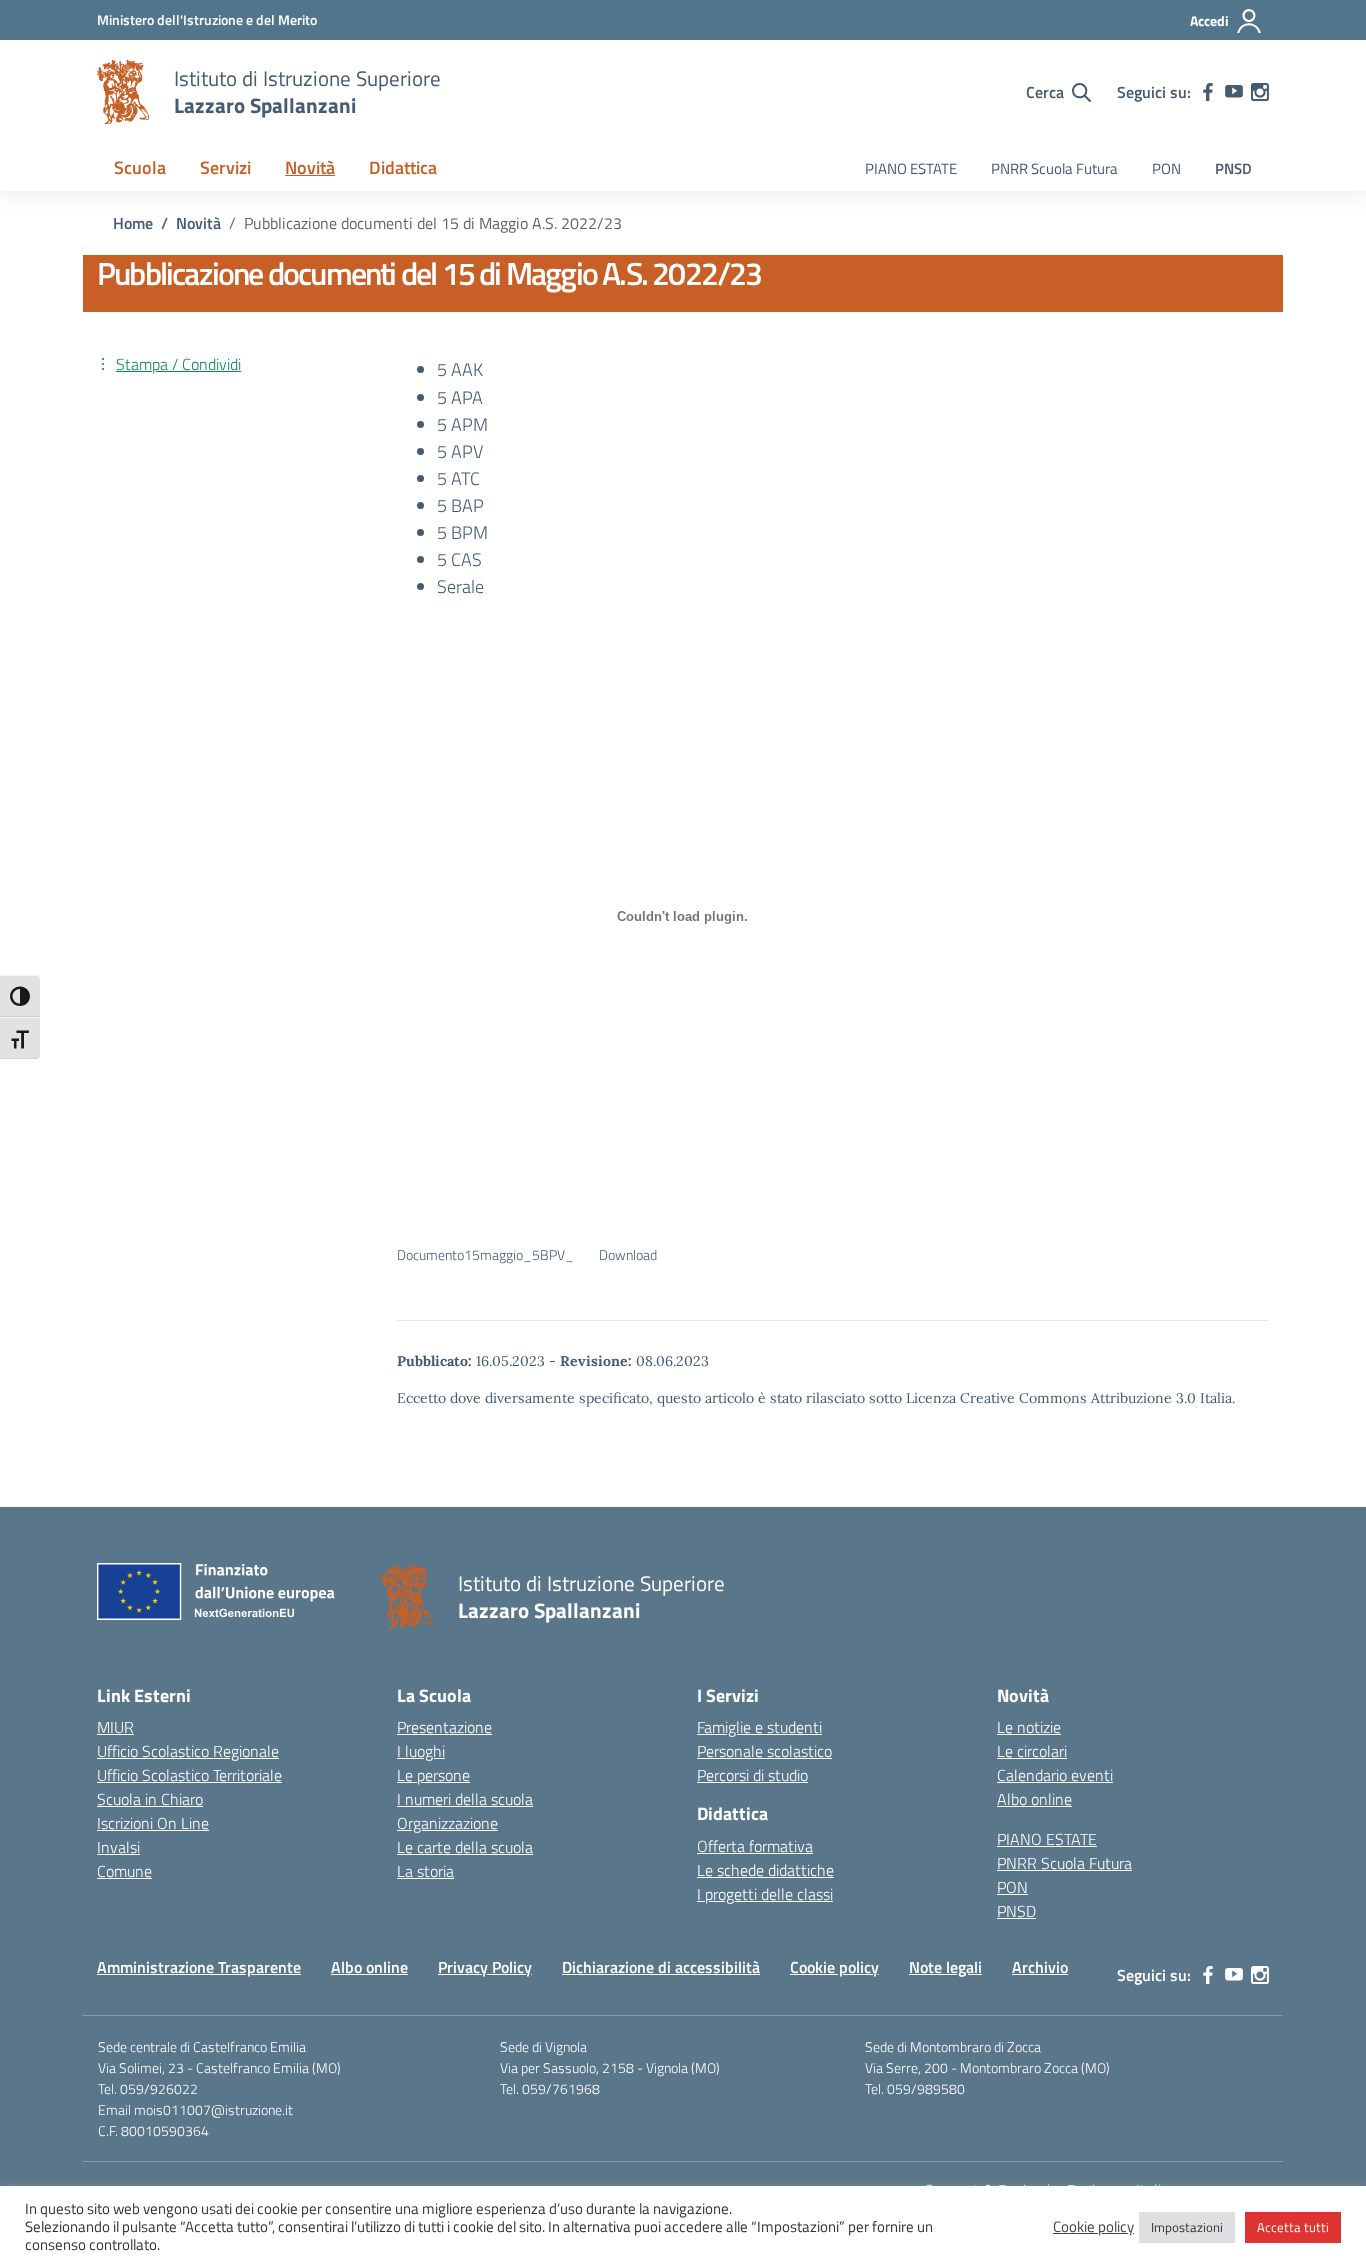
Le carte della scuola (465, 1847)
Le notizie (1029, 1727)
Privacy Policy (485, 1967)
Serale (460, 586)
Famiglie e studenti (759, 1727)
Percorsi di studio (752, 1775)
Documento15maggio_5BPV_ (485, 1255)
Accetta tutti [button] (1293, 2227)
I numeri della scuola (465, 1799)
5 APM (462, 424)
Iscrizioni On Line (153, 1823)
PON (1166, 168)
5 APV (460, 451)
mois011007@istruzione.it (213, 2109)
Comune (124, 1871)
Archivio (1040, 1967)
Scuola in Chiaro (150, 1799)
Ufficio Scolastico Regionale (188, 1751)
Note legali (945, 1967)
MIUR (115, 1727)
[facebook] (1208, 92)
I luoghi (421, 1751)
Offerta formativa (755, 1846)
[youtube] (1234, 92)
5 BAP (460, 505)
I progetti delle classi (765, 1894)
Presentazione (444, 1727)
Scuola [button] (140, 167)
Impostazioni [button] (1187, 2227)
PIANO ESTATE (911, 168)
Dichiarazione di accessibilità (661, 1967)
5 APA (460, 397)
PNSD (1233, 168)
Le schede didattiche (765, 1870)
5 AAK (460, 369)
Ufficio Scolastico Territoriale (189, 1775)
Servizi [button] (225, 167)
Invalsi (118, 1847)
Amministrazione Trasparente (199, 1967)
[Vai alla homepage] (123, 92)
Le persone (433, 1775)
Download (628, 1255)
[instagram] (1260, 92)
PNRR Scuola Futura (1054, 168)
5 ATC (458, 478)
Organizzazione (447, 1823)
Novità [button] (310, 167)
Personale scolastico (764, 1751)
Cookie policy (834, 1967)
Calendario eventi (1055, 1775)
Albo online (1034, 1799)
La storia (425, 1871)
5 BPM (462, 532)
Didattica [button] (403, 167)
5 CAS (459, 559)
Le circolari (1032, 1751)
